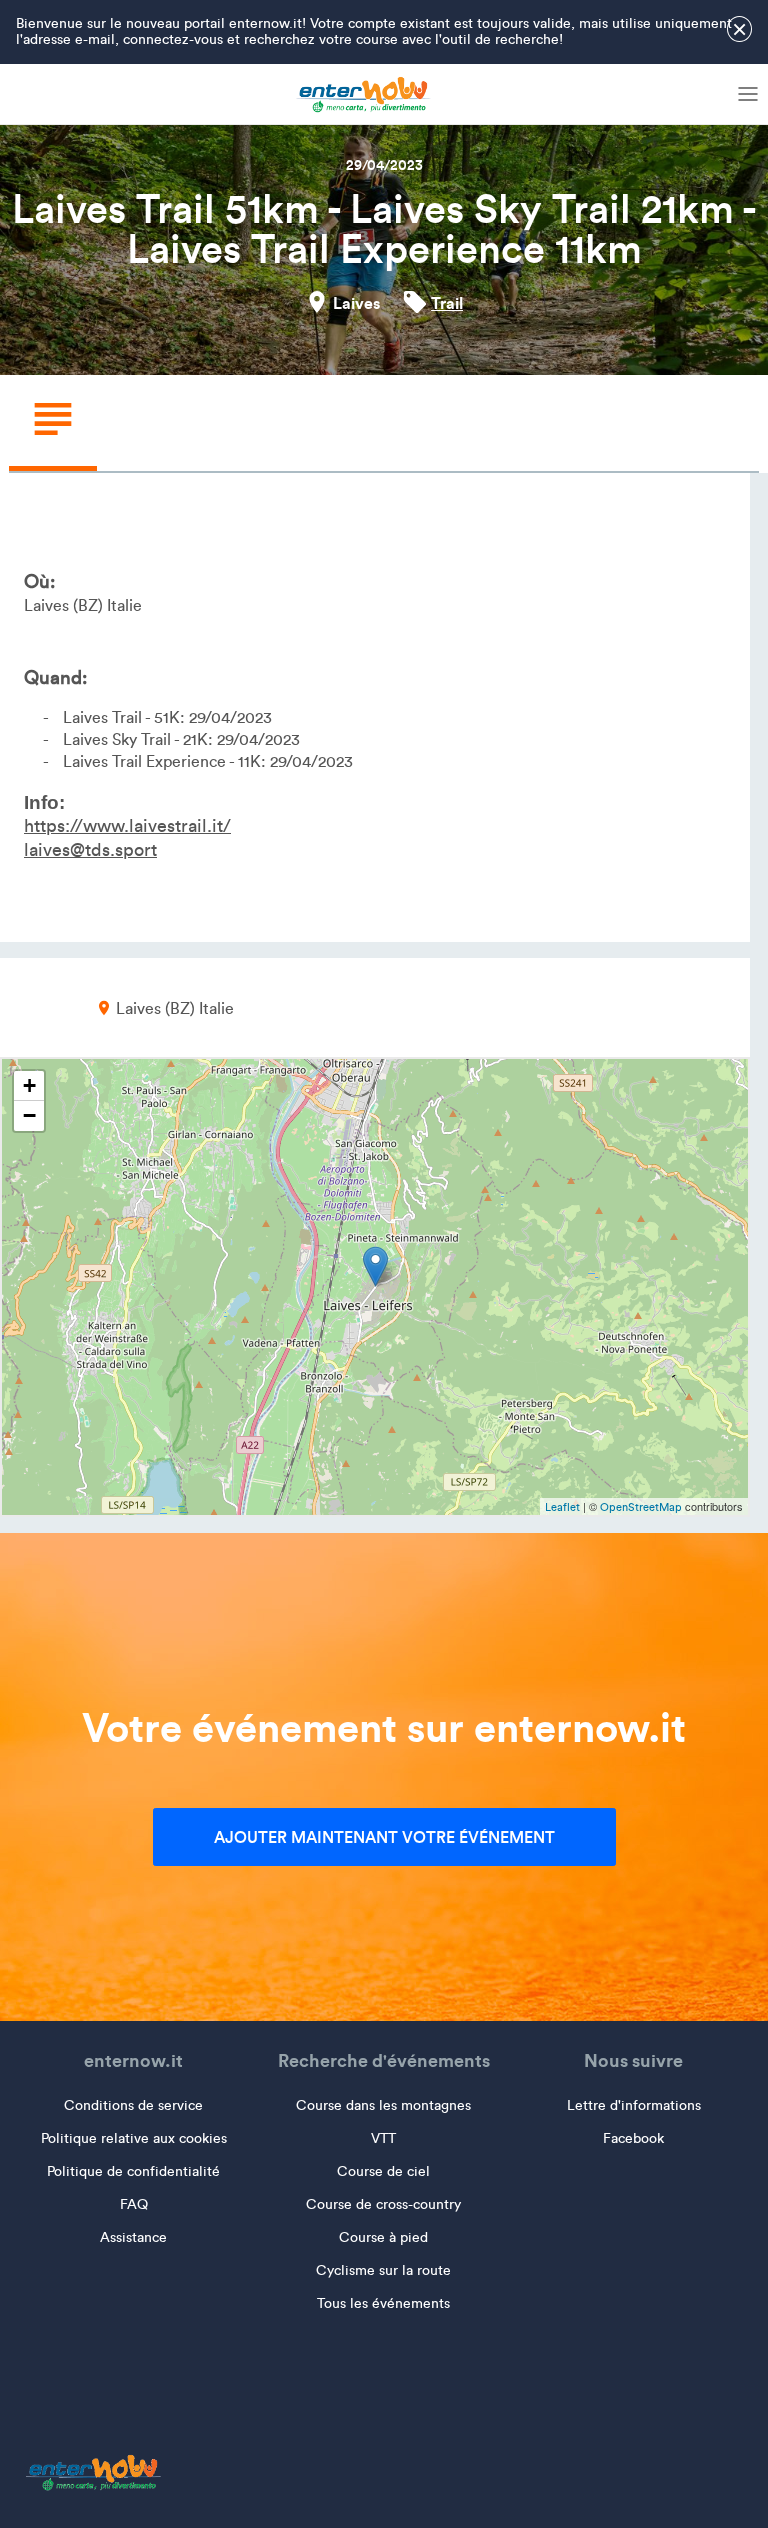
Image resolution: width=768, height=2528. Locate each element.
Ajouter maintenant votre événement (384, 1837)
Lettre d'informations (634, 2105)
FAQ (134, 2204)
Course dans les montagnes (383, 2105)
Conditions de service (133, 2105)
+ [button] (29, 1085)
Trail (447, 303)
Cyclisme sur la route (383, 2270)
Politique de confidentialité (133, 2171)
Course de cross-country (383, 2204)
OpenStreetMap (641, 1507)
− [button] (29, 1115)
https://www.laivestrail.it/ (127, 826)
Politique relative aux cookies (134, 2138)
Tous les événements (383, 2303)
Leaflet (562, 1507)
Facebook (633, 2138)
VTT (383, 2138)
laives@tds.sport (90, 850)
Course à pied (383, 2237)
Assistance (133, 2237)
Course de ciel (383, 2171)
